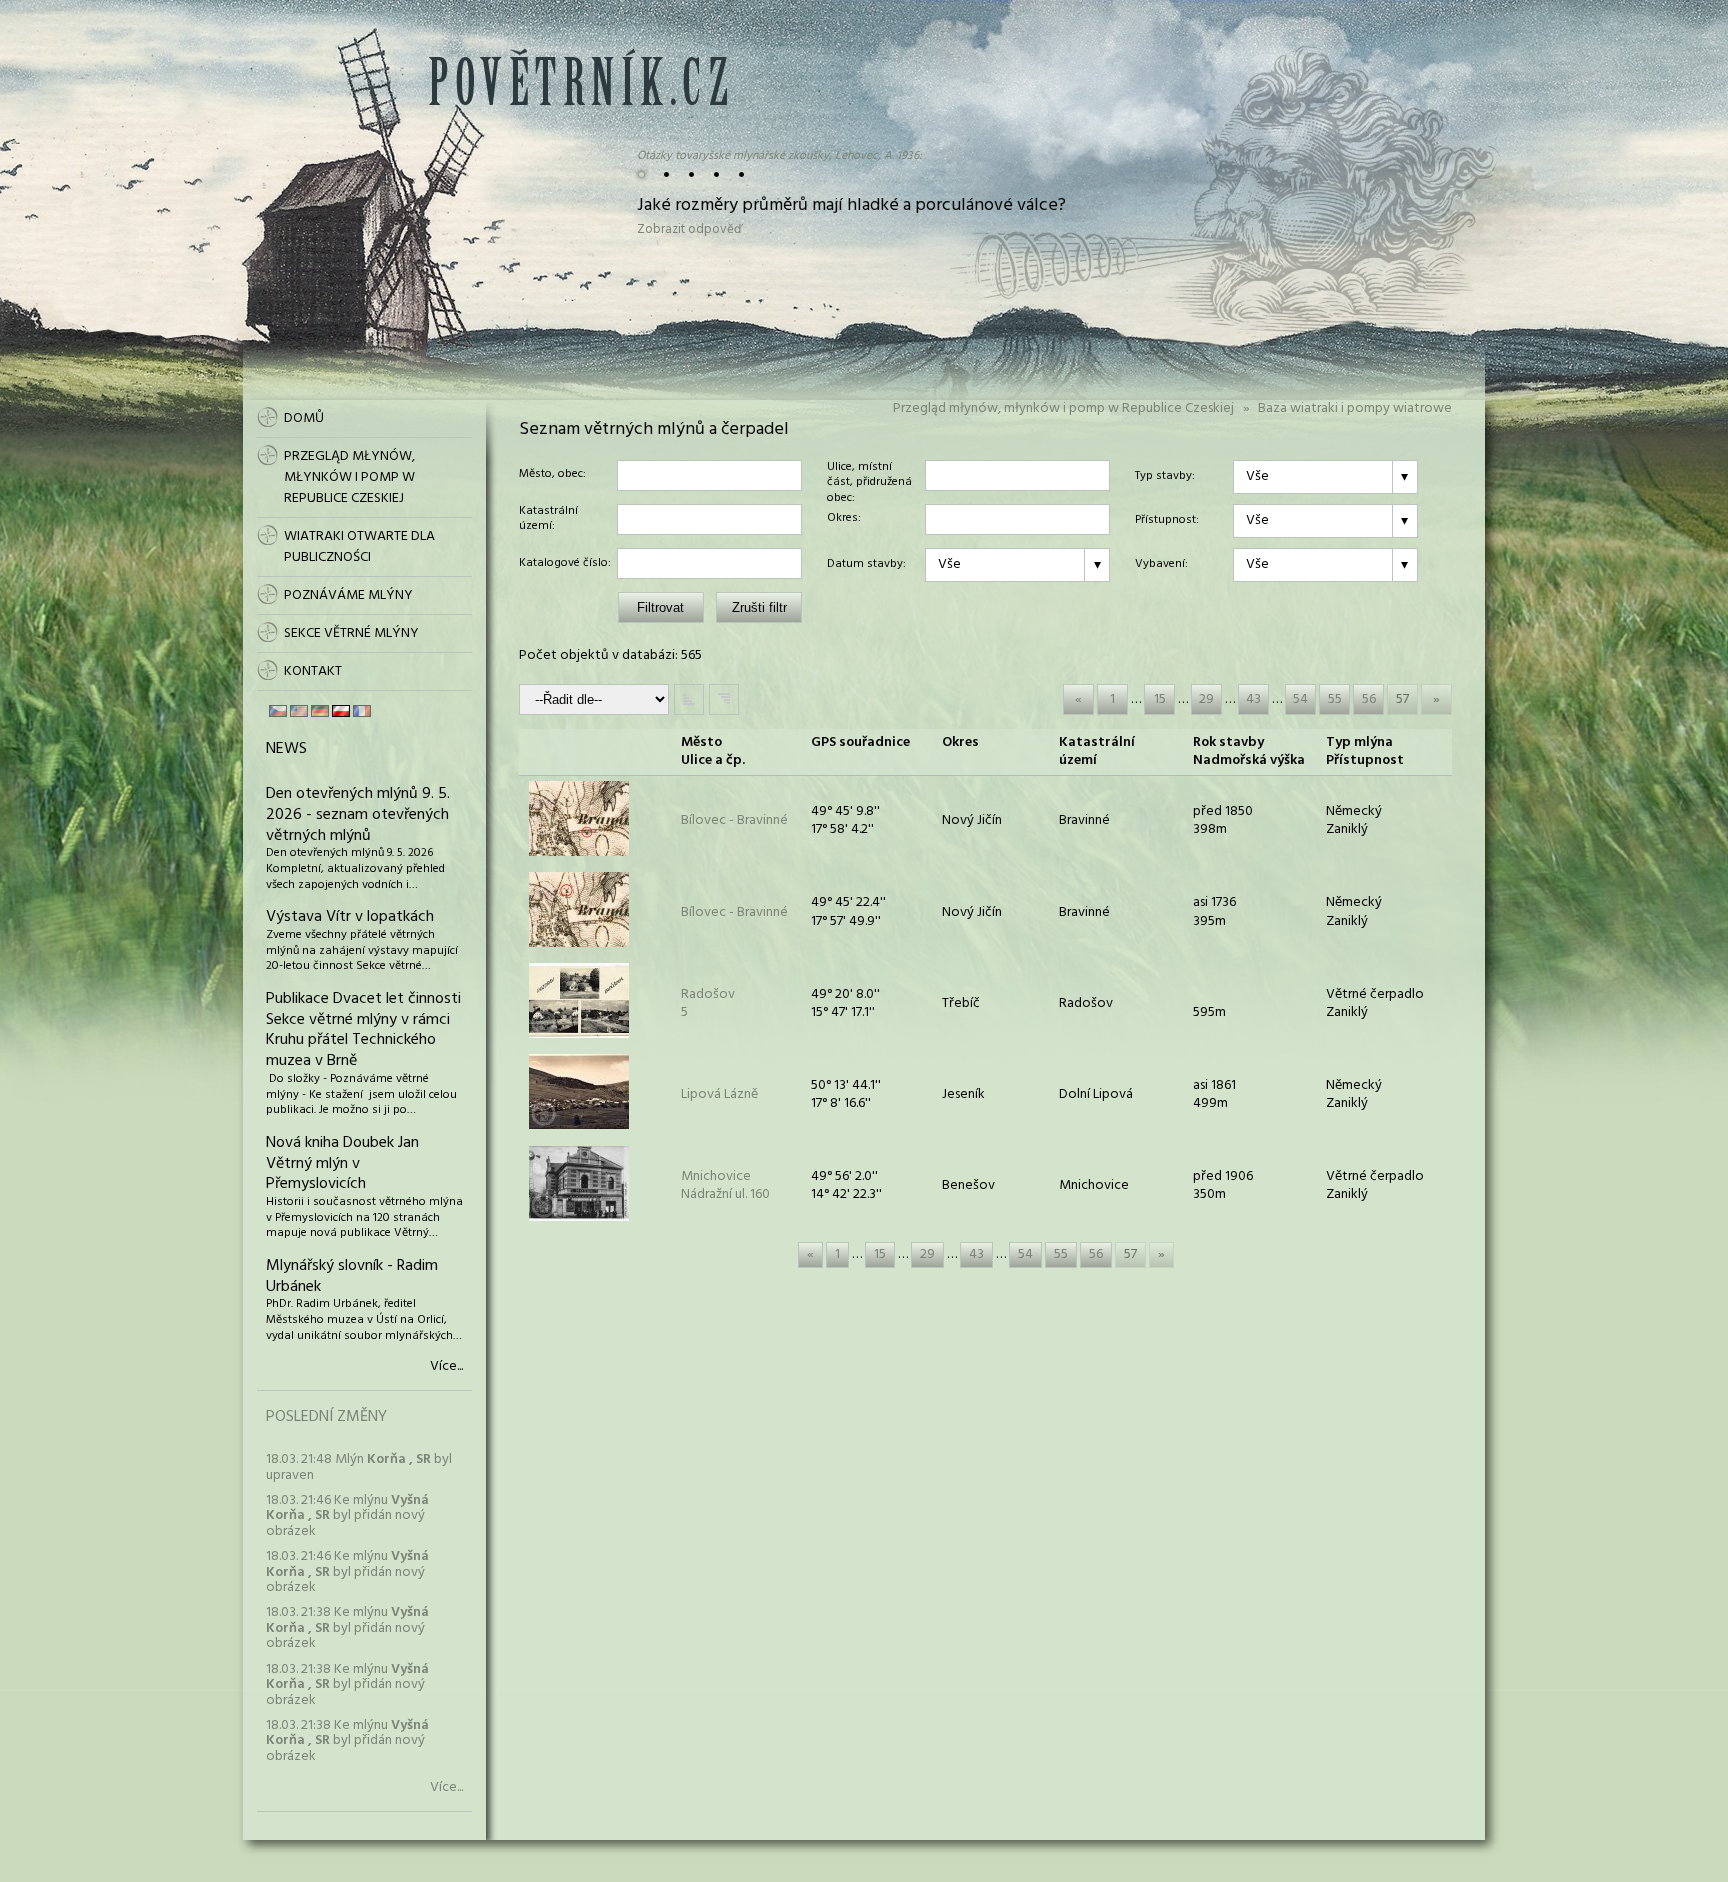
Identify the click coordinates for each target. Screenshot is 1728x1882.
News (286, 749)
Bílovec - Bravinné (734, 820)
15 (1160, 699)
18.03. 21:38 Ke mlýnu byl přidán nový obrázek (347, 1628)
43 (1253, 699)
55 (1335, 699)
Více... (446, 1367)
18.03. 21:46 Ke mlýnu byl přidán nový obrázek (347, 1516)
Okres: (844, 519)
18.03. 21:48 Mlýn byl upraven (359, 1467)
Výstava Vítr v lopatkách (350, 917)
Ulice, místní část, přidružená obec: (869, 475)
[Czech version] (278, 711)
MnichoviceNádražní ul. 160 (725, 1185)
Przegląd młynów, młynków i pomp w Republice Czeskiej (1063, 408)
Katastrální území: (548, 519)
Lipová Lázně (719, 1094)
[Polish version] (341, 711)
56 (1369, 699)
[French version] (362, 711)
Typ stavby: (1165, 477)
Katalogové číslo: (565, 564)
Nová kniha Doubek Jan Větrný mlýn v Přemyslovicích (342, 1164)
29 (1206, 699)
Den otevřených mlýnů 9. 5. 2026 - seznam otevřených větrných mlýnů (358, 815)
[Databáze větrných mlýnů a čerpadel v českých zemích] (578, 101)
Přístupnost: (1167, 521)
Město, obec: (552, 475)
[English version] (299, 711)
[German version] (320, 711)
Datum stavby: (866, 565)
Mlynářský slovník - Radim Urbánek (352, 1276)
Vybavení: (1161, 565)
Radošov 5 (708, 1003)
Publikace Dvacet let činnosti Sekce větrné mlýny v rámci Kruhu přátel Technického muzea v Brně (363, 1030)
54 (1300, 699)
